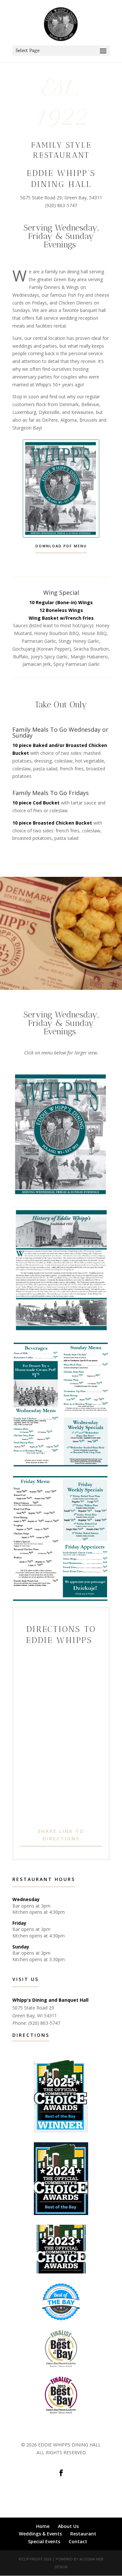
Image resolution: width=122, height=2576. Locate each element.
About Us (68, 2526)
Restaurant (83, 2534)
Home (43, 2526)
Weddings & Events (40, 2534)
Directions (31, 2035)
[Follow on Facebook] (61, 2473)
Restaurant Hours (44, 1879)
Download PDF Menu (61, 546)
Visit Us (26, 1979)
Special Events (44, 2541)
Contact (78, 2541)
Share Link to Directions (61, 1835)
